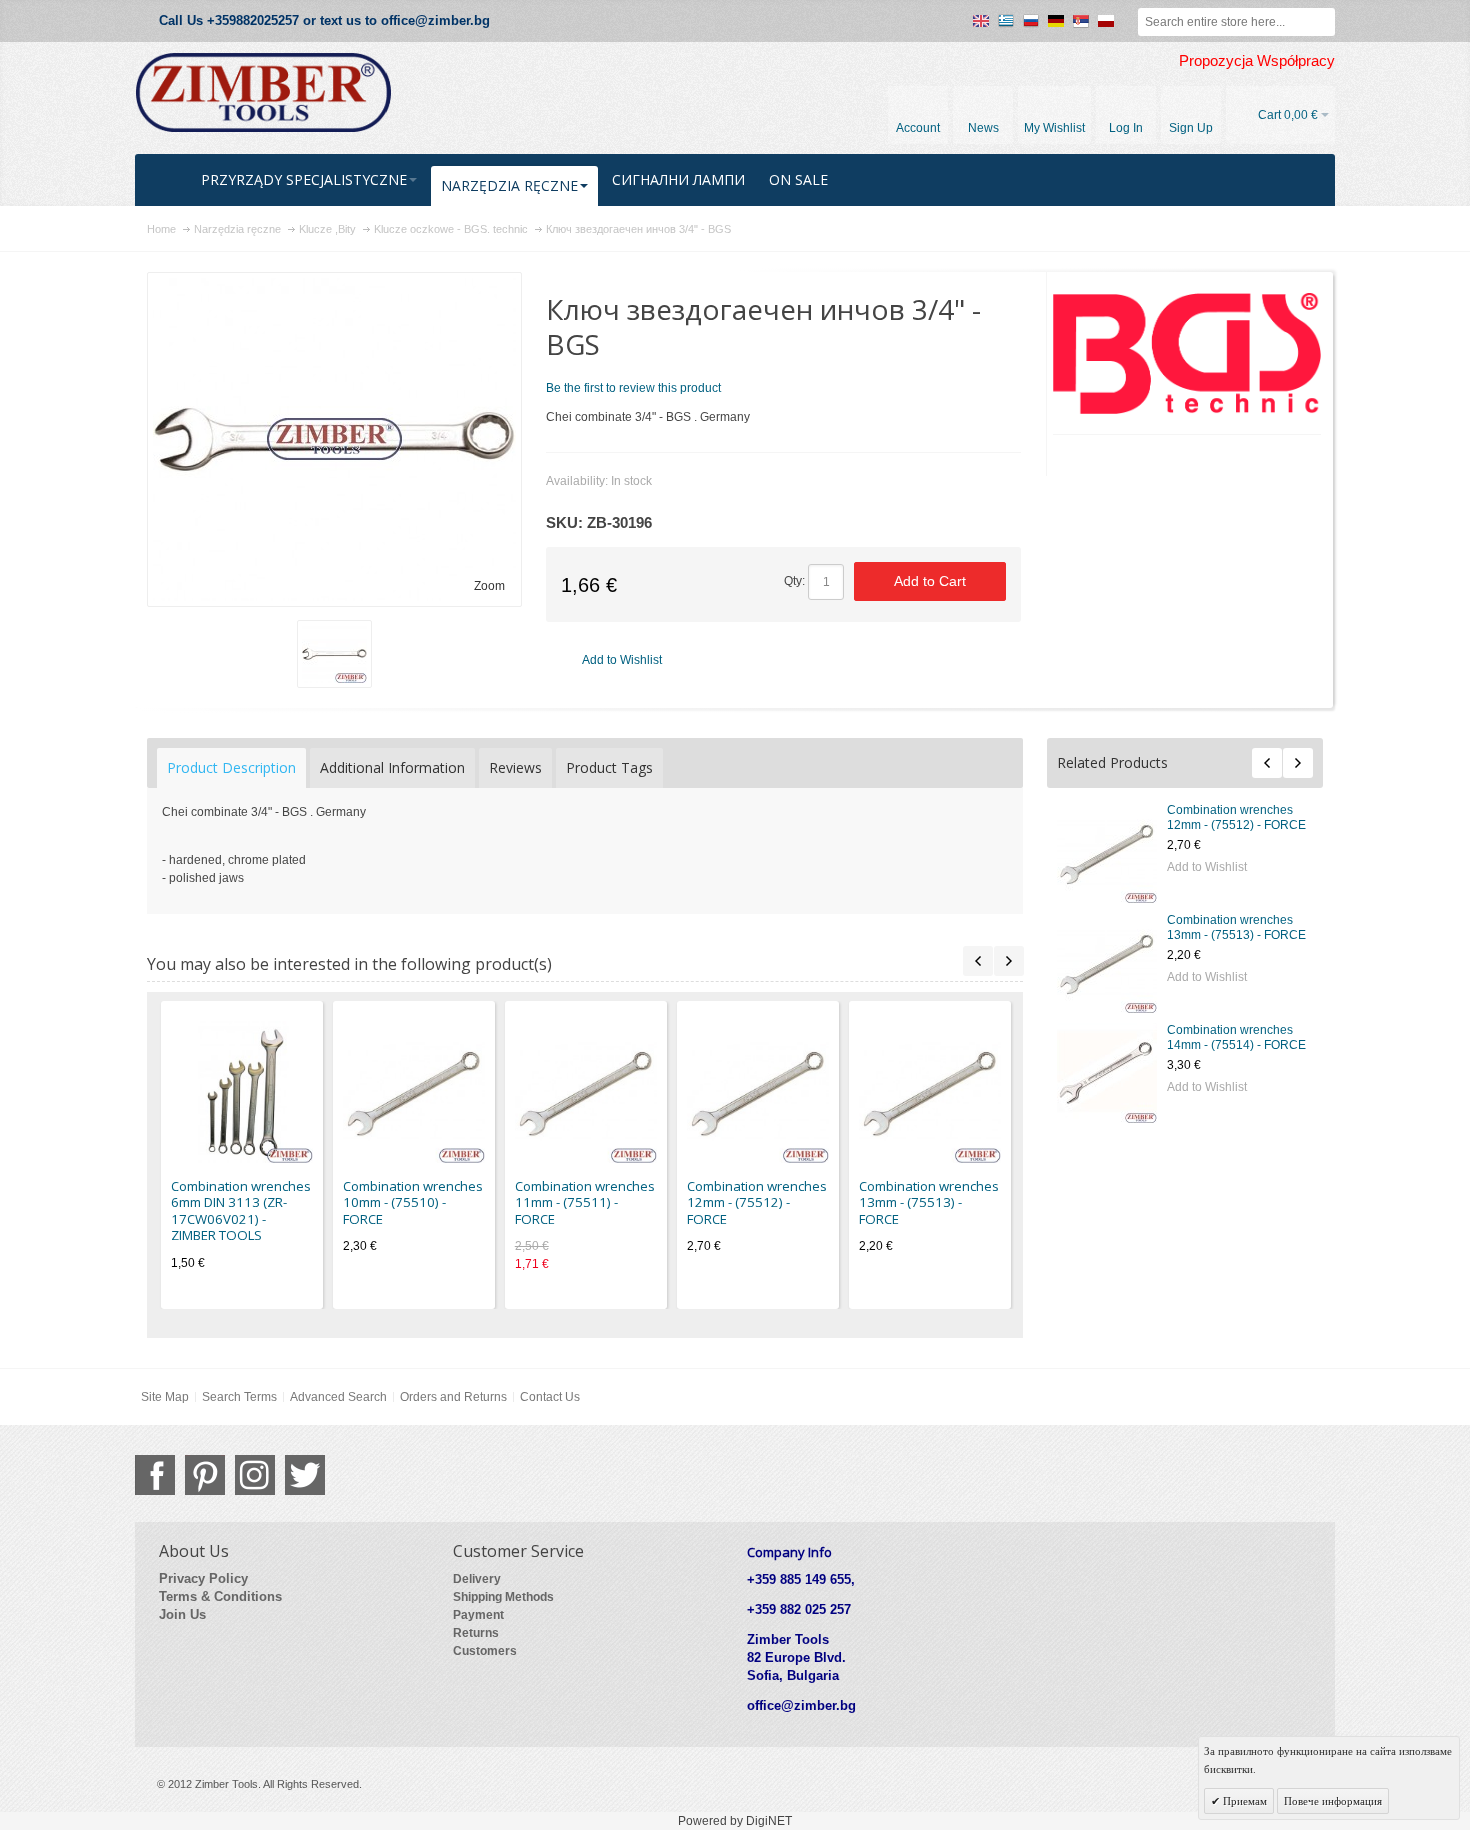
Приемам (1243, 1801)
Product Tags (609, 767)
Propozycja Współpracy (1257, 61)
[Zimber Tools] (263, 93)
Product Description (231, 767)
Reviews (515, 767)
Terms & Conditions (220, 1596)
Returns (476, 1633)
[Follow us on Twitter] (305, 1475)
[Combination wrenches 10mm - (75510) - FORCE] (414, 1092)
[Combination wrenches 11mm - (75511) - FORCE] (586, 1092)
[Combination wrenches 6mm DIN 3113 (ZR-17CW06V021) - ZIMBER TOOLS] (242, 1092)
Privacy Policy (203, 1578)
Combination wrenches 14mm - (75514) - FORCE (1236, 1037)
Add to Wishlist (1207, 867)
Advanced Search (338, 1397)
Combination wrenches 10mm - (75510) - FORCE (413, 1202)
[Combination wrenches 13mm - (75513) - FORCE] (1107, 963)
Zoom (489, 586)
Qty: (794, 581)
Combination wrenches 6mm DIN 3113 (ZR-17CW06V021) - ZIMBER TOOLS (241, 1211)
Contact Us (550, 1397)
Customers (485, 1651)
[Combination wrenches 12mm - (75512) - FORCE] (1107, 853)
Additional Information (392, 767)
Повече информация (1333, 1801)
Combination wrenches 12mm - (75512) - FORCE (1236, 817)
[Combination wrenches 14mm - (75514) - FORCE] (1107, 1073)
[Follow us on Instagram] (255, 1475)
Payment (478, 1615)
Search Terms (239, 1397)
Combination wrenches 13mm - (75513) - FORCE (1236, 927)
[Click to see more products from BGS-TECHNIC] (1187, 353)
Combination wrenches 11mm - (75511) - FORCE (585, 1202)
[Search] (1321, 22)
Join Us (182, 1614)
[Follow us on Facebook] (155, 1475)
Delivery (477, 1579)
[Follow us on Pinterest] (205, 1475)
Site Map (165, 1397)
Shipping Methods (503, 1597)
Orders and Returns (453, 1397)
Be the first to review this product (633, 388)
